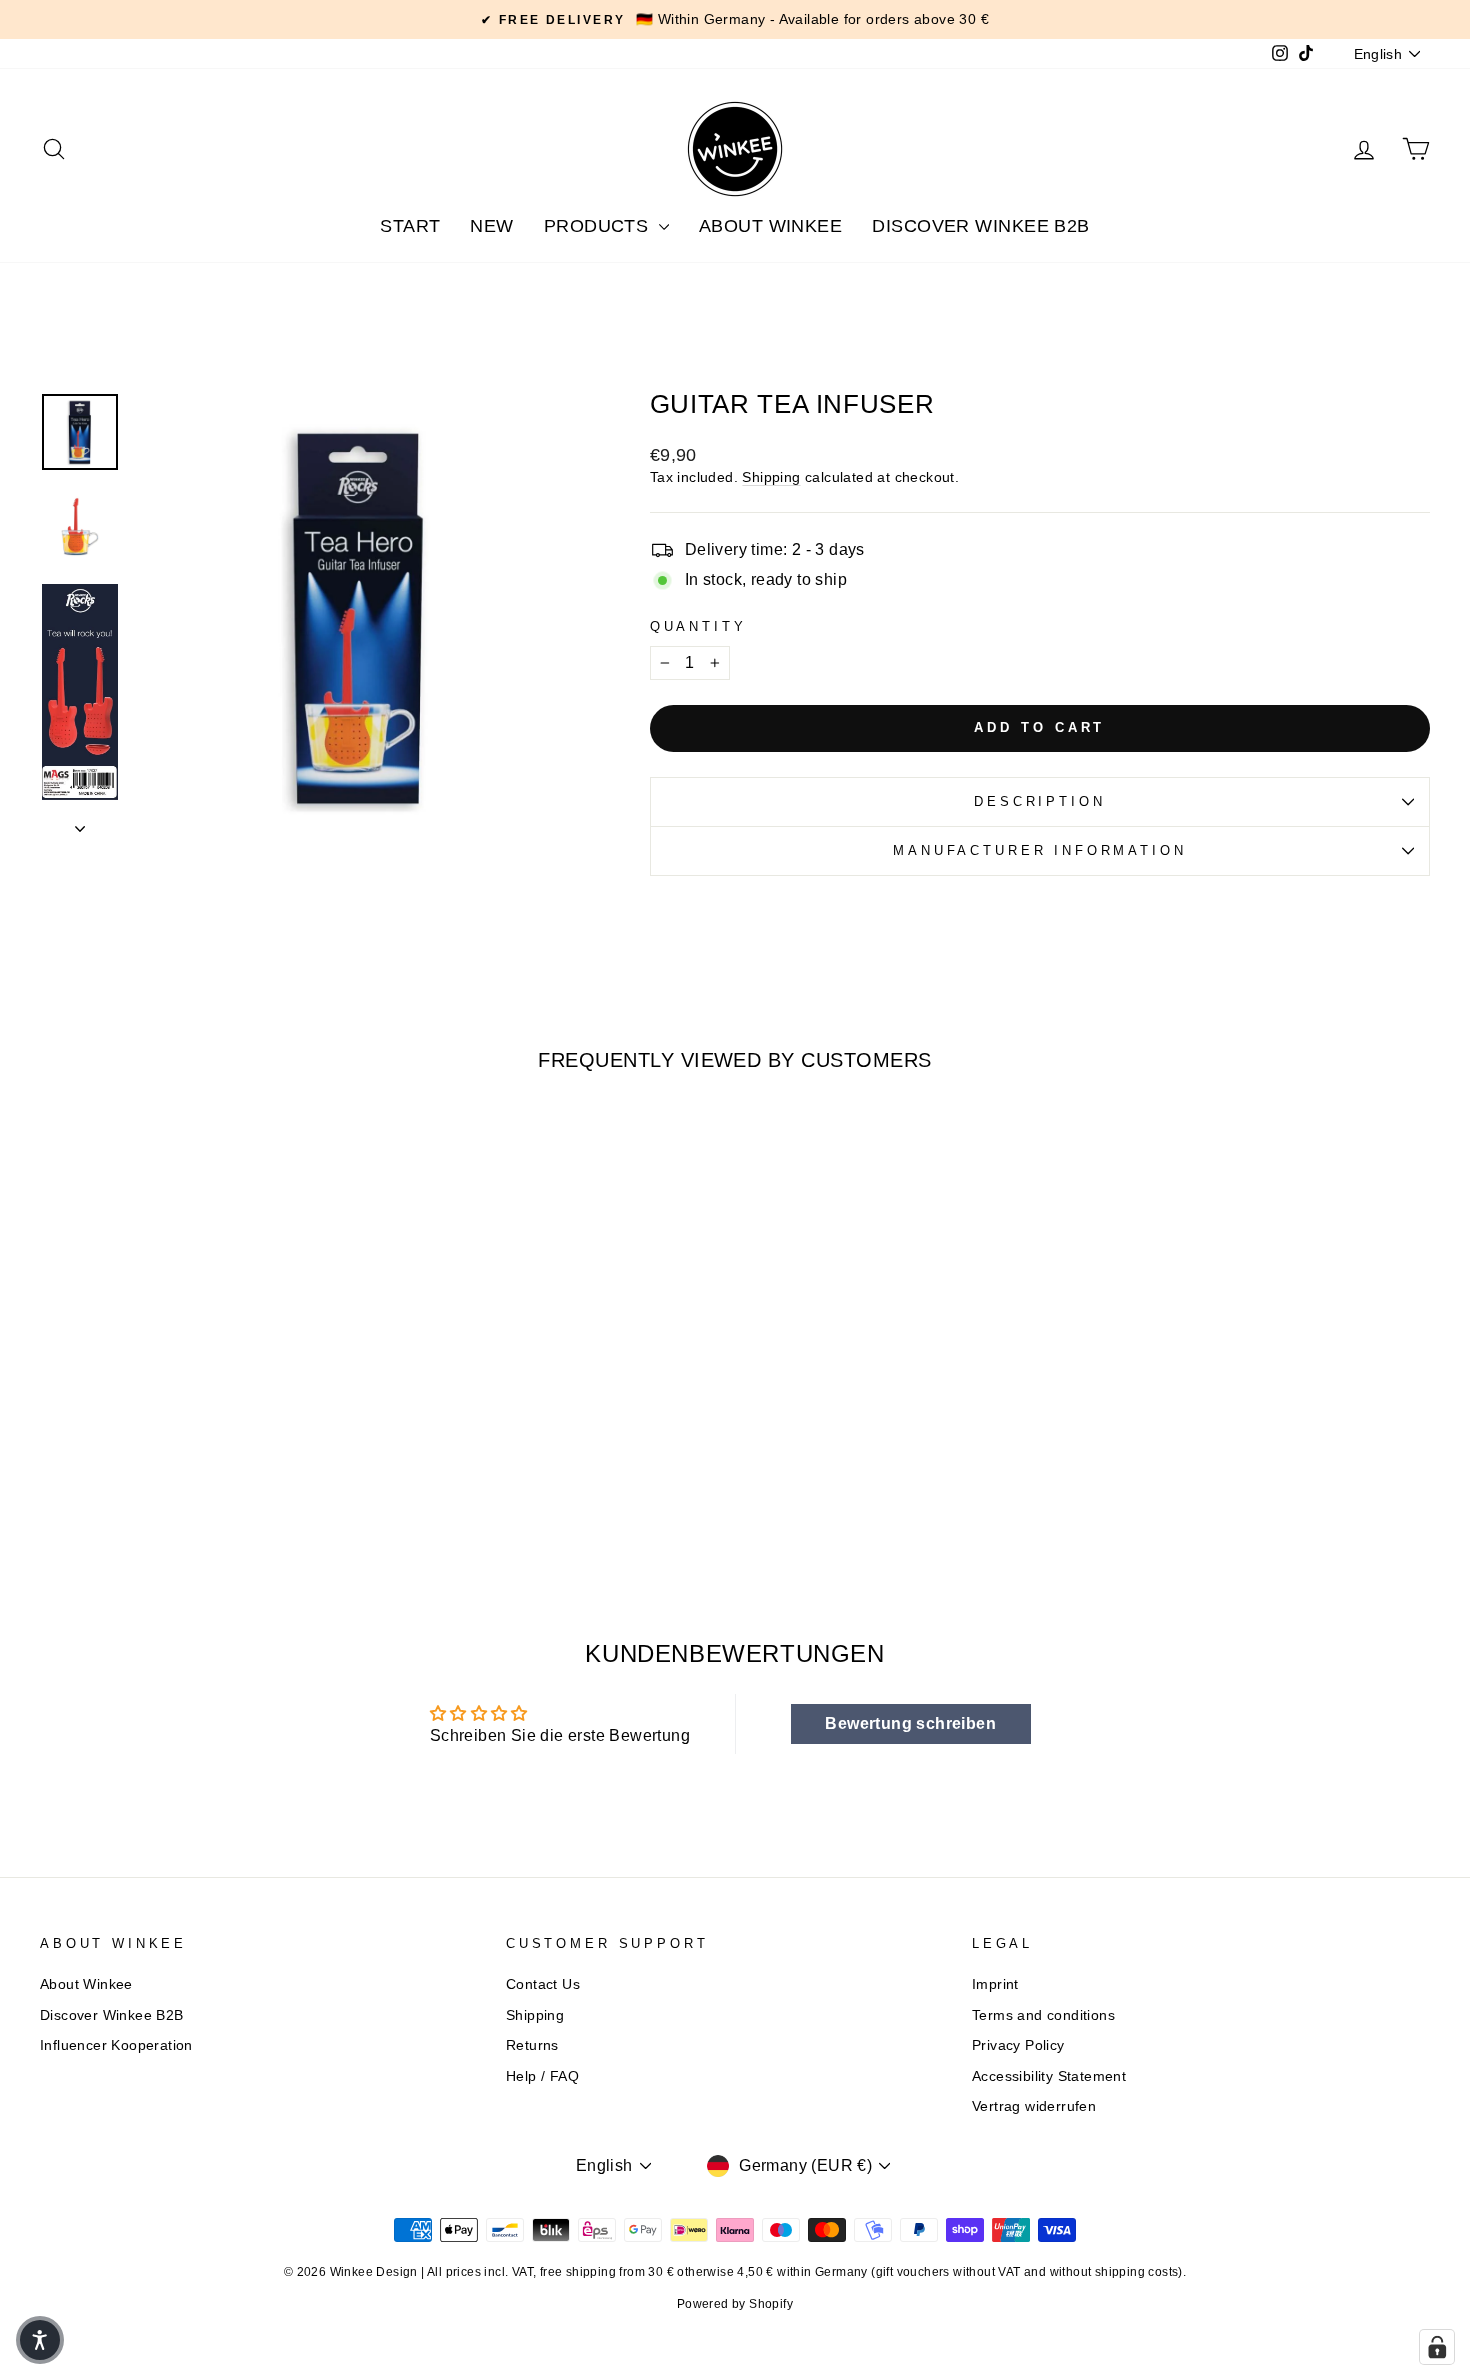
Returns (532, 2045)
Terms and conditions (1043, 2015)
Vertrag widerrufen (1034, 2106)
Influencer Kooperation (116, 2045)
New (491, 226)
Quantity (698, 626)
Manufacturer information (1039, 850)
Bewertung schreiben (910, 1723)
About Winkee (770, 226)
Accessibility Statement (1049, 2076)
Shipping (771, 477)
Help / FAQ (542, 2076)
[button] (40, 2340)
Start (410, 226)
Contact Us (543, 1984)
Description (1039, 801)
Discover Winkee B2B (981, 226)
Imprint (995, 1984)
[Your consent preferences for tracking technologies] (1437, 2347)
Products (599, 226)
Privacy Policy (1018, 2045)
